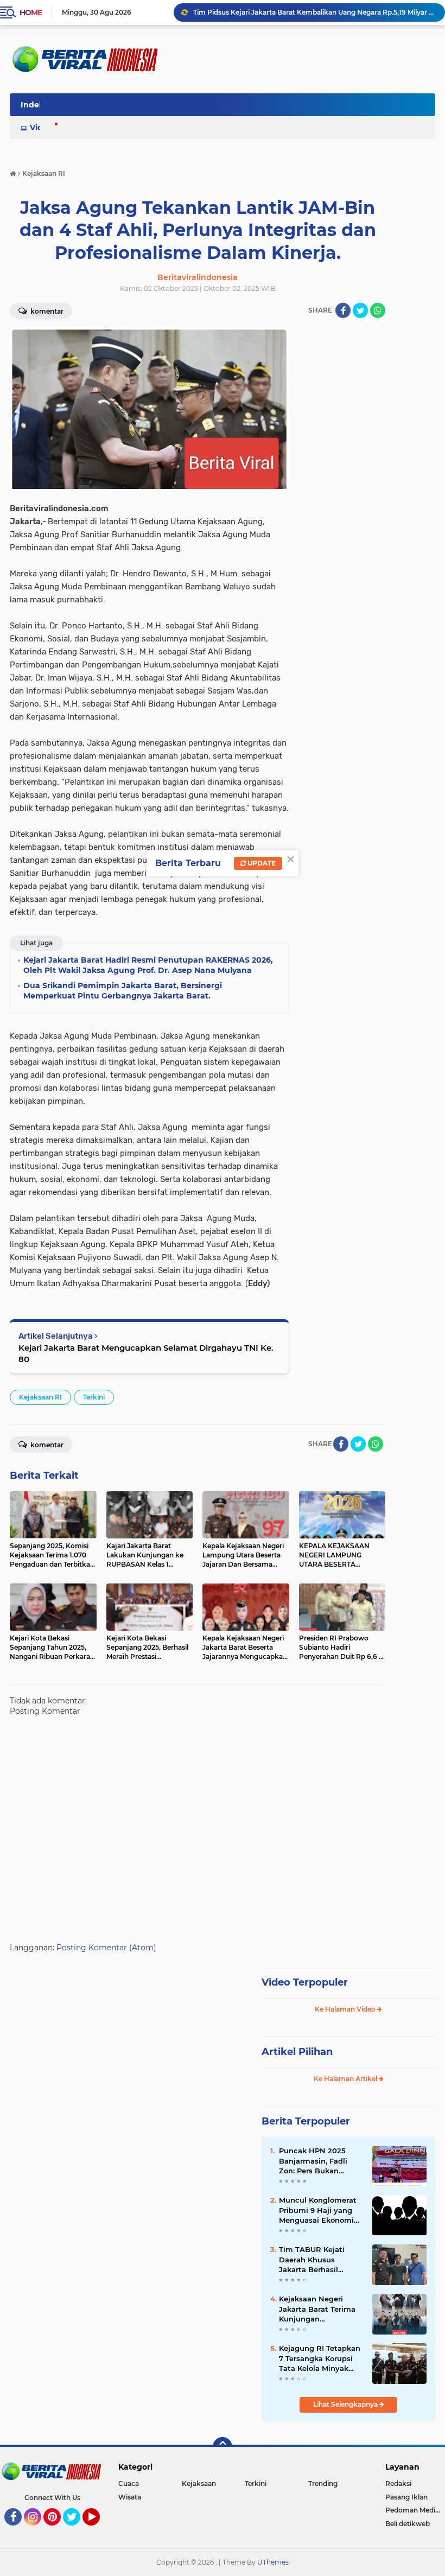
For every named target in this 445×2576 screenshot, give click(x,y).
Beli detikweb (408, 2524)
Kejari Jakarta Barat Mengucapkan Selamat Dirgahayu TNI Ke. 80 (146, 1353)
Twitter (77, 2530)
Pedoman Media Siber (415, 2510)
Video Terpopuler (305, 1982)
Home (31, 12)
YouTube (98, 2530)
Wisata (130, 2497)
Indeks (34, 105)
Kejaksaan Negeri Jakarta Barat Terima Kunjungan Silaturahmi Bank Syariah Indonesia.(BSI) (321, 2309)
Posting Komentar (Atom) (106, 1948)
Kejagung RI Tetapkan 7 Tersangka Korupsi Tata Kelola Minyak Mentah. (320, 2358)
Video (41, 128)
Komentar (46, 311)
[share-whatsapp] (378, 310)
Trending (323, 2483)
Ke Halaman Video (346, 2009)
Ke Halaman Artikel (346, 2079)
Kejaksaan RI (40, 1397)
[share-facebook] (343, 310)
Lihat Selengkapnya (346, 2404)
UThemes (273, 2562)
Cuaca (129, 2483)
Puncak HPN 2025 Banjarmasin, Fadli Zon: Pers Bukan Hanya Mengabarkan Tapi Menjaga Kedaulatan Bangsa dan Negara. (317, 2161)
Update (261, 863)
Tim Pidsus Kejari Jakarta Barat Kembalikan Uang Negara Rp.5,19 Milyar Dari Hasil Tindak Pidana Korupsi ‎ (314, 12)
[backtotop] (223, 2447)
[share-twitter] (360, 310)
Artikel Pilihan (297, 2052)
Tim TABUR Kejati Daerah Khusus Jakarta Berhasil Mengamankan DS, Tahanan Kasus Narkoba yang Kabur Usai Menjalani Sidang (320, 2260)
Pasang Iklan (406, 2497)
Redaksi (398, 2483)
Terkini (94, 1397)
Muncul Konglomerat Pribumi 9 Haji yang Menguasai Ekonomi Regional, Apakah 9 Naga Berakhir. (318, 2210)
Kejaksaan (199, 2483)
